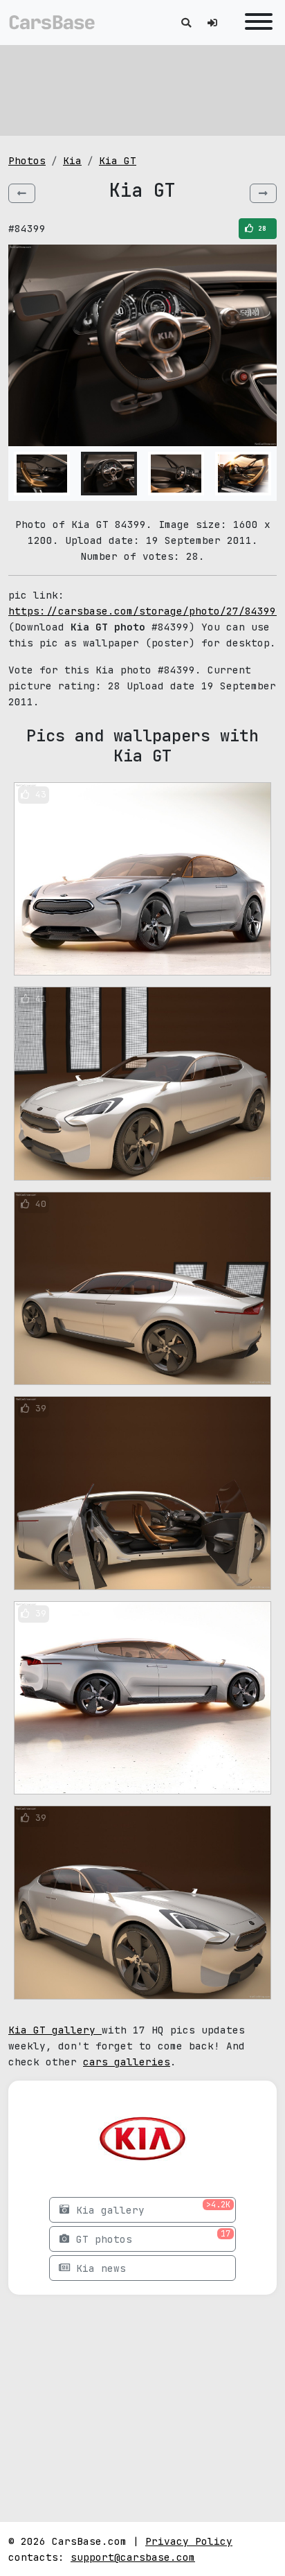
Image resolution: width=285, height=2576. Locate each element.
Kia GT (118, 160)
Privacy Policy (189, 2541)
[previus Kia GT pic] (22, 193)
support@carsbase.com (133, 2557)
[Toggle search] (186, 23)
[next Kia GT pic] (263, 193)
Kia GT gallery (55, 2030)
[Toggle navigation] (255, 23)
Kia (72, 160)
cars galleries (127, 2062)
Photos (27, 160)
